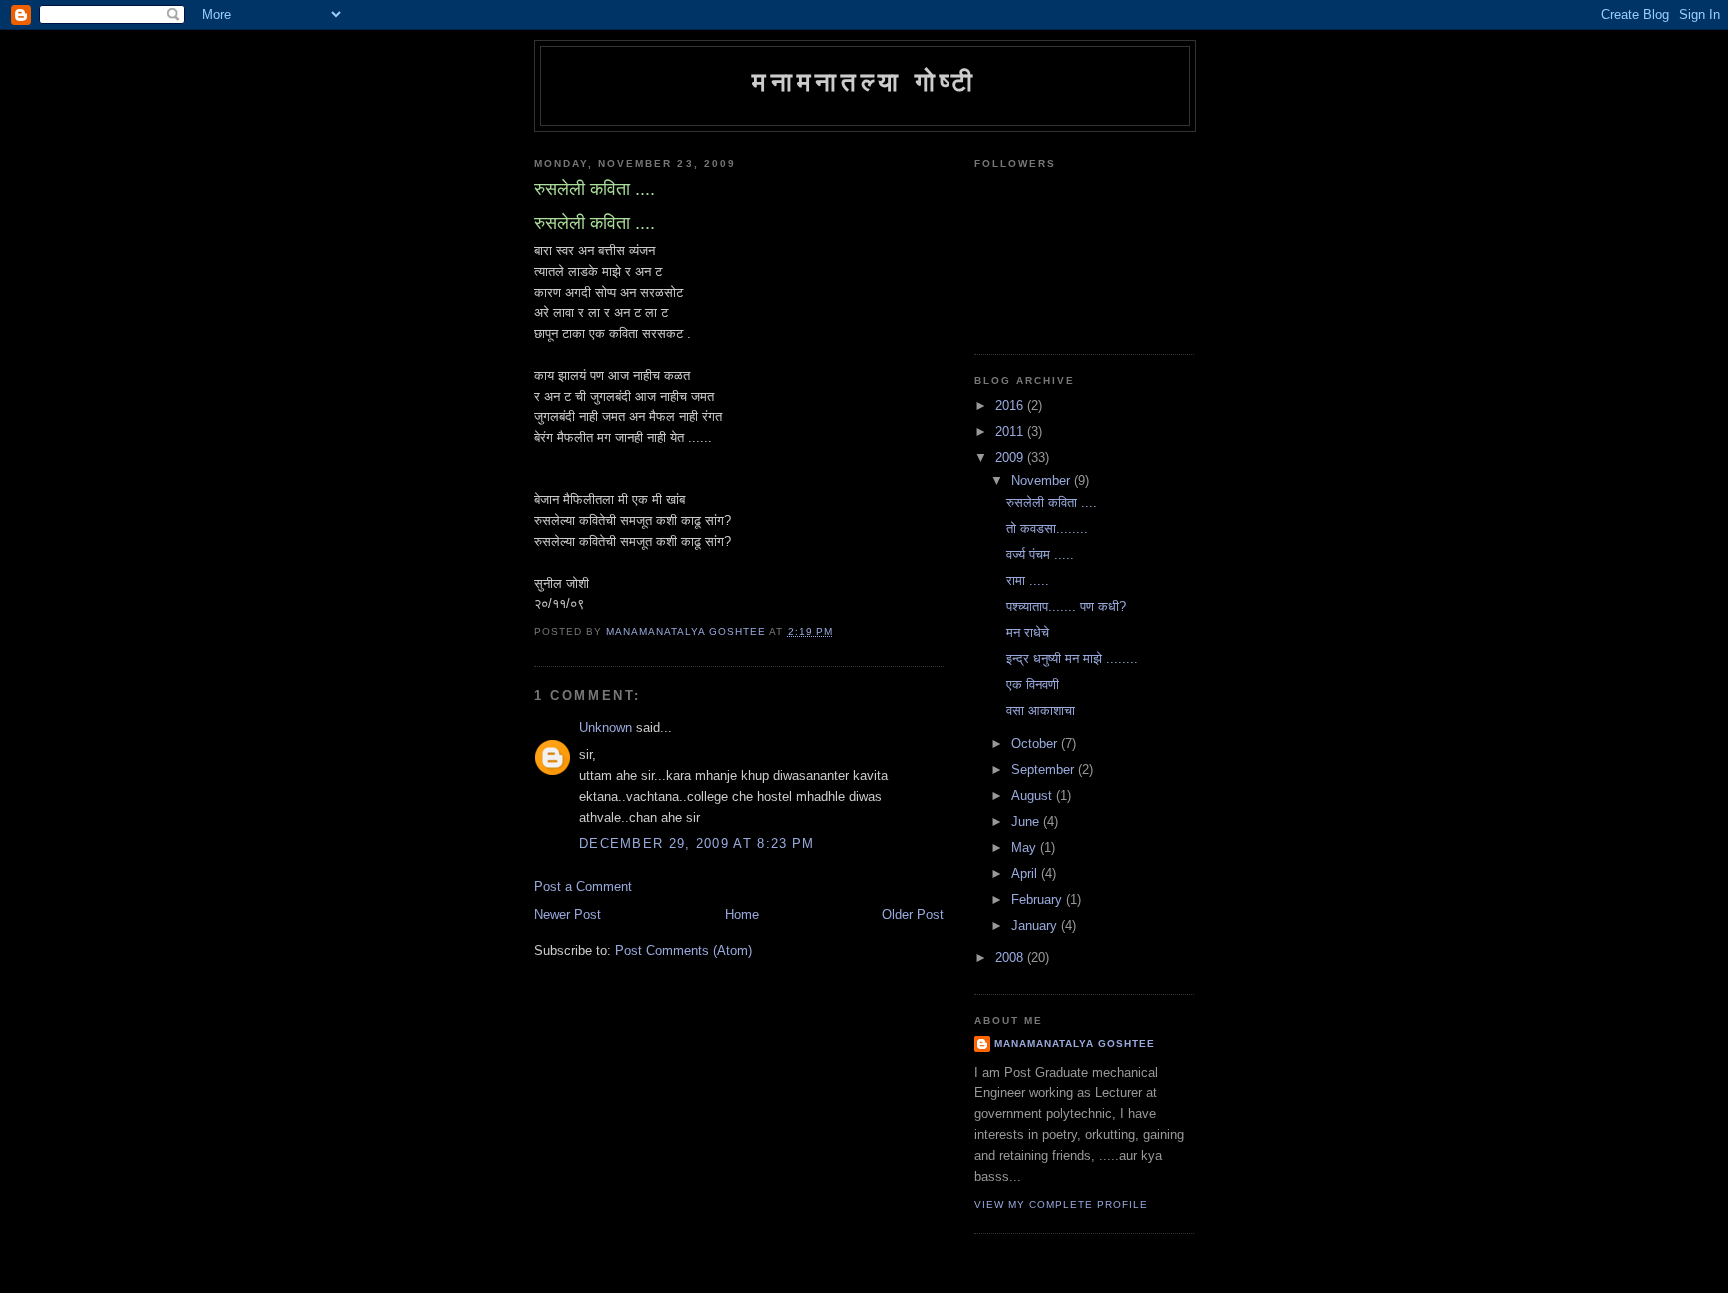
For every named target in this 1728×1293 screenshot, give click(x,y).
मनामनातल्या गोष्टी (864, 82)
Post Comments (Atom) (683, 950)
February (1038, 899)
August (1033, 795)
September (1044, 769)
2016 (1011, 405)
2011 (1011, 431)
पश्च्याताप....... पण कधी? (1066, 606)
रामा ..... (1027, 580)
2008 (1011, 957)
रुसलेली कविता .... (1051, 502)
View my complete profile (1061, 1204)
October (1036, 743)
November (1042, 480)
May (1025, 847)
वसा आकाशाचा (1040, 710)
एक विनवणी (1032, 684)
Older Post (913, 914)
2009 (1011, 457)
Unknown (605, 727)
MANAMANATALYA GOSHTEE (1074, 1043)
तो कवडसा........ (1047, 528)
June (1027, 821)
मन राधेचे (1027, 632)
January (1036, 925)
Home (742, 914)
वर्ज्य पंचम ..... (1040, 554)
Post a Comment (583, 886)
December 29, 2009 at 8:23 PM (696, 843)
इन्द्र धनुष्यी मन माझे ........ (1072, 658)
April (1026, 873)
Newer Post (567, 914)
